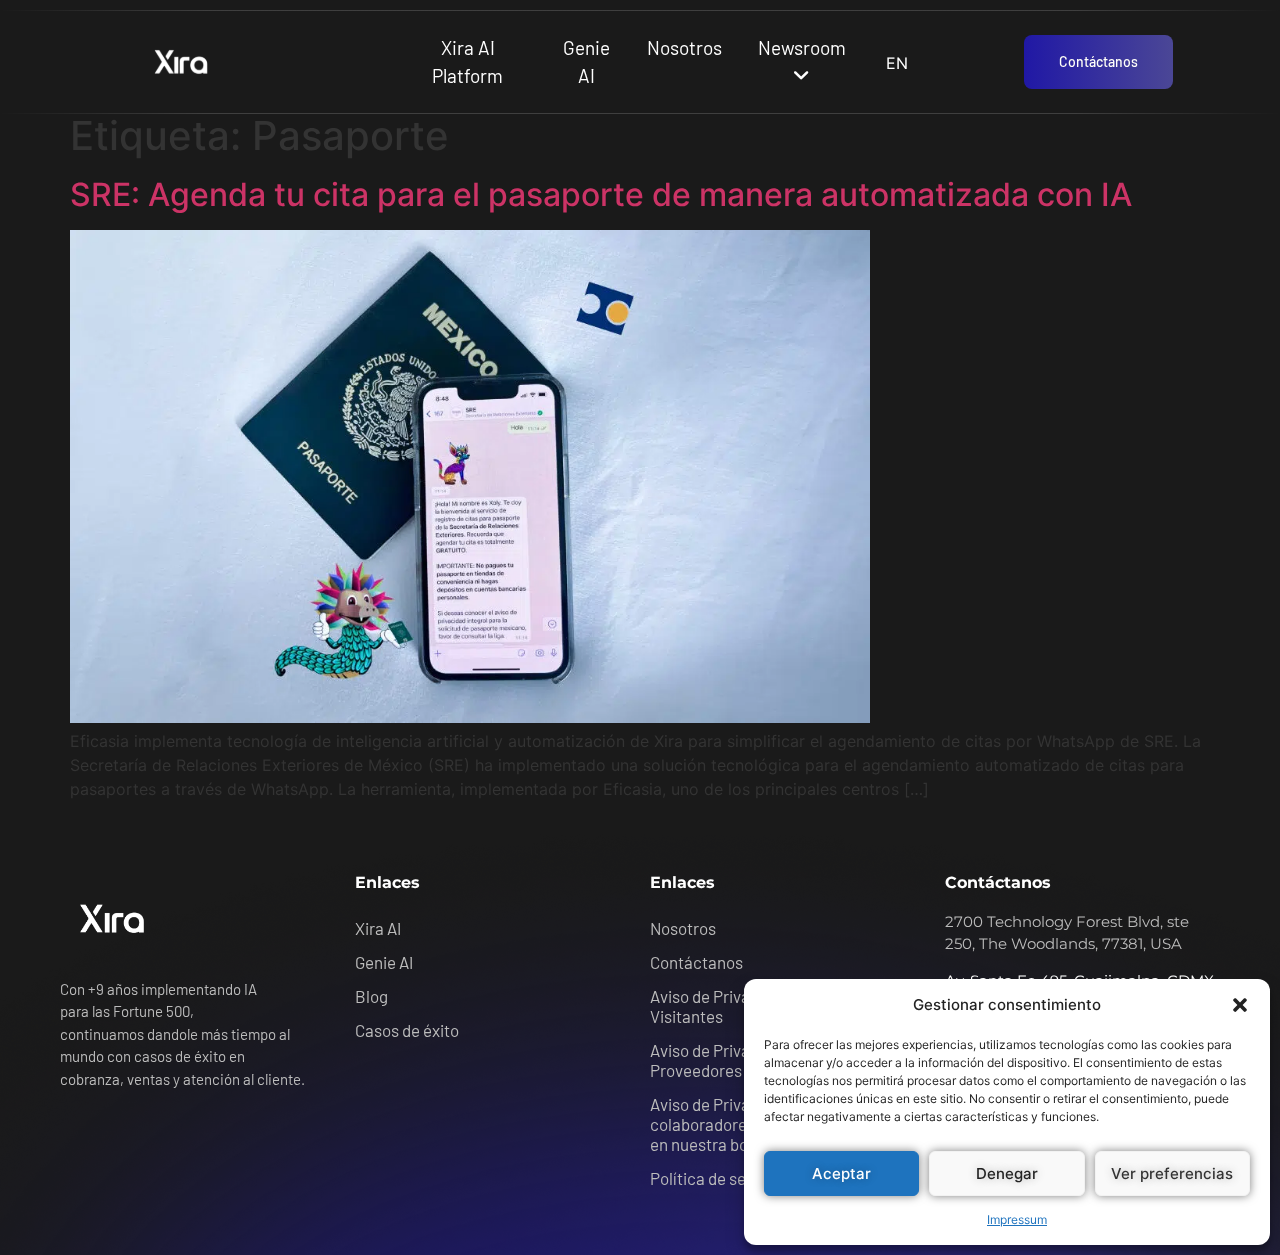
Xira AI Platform (467, 62)
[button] (1240, 1005)
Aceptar (841, 1173)
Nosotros (684, 47)
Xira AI (378, 928)
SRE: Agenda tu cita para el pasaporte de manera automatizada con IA (601, 194)
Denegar (1007, 1173)
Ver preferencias (1172, 1173)
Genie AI (586, 62)
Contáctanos (696, 962)
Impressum (1017, 1219)
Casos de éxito (407, 1030)
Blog (371, 996)
